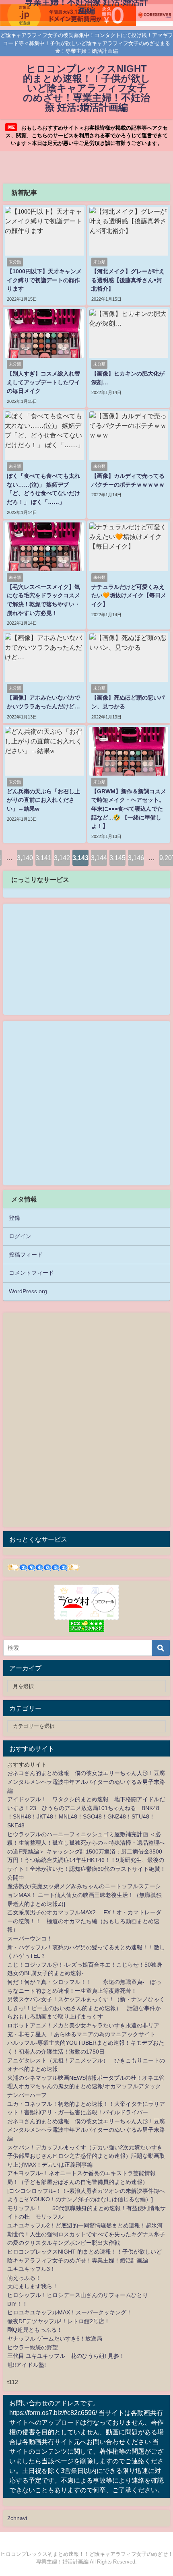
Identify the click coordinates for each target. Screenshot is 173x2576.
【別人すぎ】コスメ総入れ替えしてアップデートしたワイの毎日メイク (43, 382)
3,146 (136, 858)
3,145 (117, 858)
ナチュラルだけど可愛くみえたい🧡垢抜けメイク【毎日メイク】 (129, 595)
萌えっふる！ (24, 2278)
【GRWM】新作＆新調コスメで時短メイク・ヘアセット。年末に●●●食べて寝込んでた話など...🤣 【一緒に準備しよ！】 (129, 809)
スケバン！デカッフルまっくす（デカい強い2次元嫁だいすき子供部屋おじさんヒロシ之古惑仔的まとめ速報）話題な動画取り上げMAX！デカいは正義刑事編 (86, 2156)
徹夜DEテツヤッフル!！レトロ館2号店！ (59, 2321)
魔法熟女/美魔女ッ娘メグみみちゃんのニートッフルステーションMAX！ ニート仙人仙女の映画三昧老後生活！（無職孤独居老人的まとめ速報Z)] (84, 1895)
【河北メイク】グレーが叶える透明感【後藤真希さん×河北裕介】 (128, 280)
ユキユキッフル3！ (31, 2269)
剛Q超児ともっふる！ (35, 2330)
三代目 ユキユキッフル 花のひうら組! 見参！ (66, 2356)
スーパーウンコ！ (30, 1938)
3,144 (99, 858)
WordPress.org (28, 1291)
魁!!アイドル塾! (27, 2365)
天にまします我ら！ (33, 2286)
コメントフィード (31, 1273)
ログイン (20, 1236)
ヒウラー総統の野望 (33, 2347)
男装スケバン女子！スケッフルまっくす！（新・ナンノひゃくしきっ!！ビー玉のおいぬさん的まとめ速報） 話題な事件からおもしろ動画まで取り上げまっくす (86, 2008)
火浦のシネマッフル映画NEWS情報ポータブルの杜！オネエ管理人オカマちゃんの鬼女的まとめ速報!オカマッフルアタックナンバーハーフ (86, 2086)
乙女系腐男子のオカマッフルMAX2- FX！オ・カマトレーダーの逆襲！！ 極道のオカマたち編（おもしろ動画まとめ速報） (84, 1921)
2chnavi (17, 2518)
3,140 (25, 858)
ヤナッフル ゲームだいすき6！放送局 (55, 2339)
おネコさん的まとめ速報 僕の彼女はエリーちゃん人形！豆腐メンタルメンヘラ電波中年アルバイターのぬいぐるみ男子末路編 (86, 1782)
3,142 (62, 858)
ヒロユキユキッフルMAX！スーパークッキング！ (70, 2312)
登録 (14, 1218)
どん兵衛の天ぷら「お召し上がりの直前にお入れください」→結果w (43, 800)
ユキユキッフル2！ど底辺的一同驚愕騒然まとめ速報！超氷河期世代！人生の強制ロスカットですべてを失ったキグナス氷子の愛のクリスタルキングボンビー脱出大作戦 (86, 2234)
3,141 (43, 858)
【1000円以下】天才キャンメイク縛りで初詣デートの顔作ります (44, 280)
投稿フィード (26, 1255)
